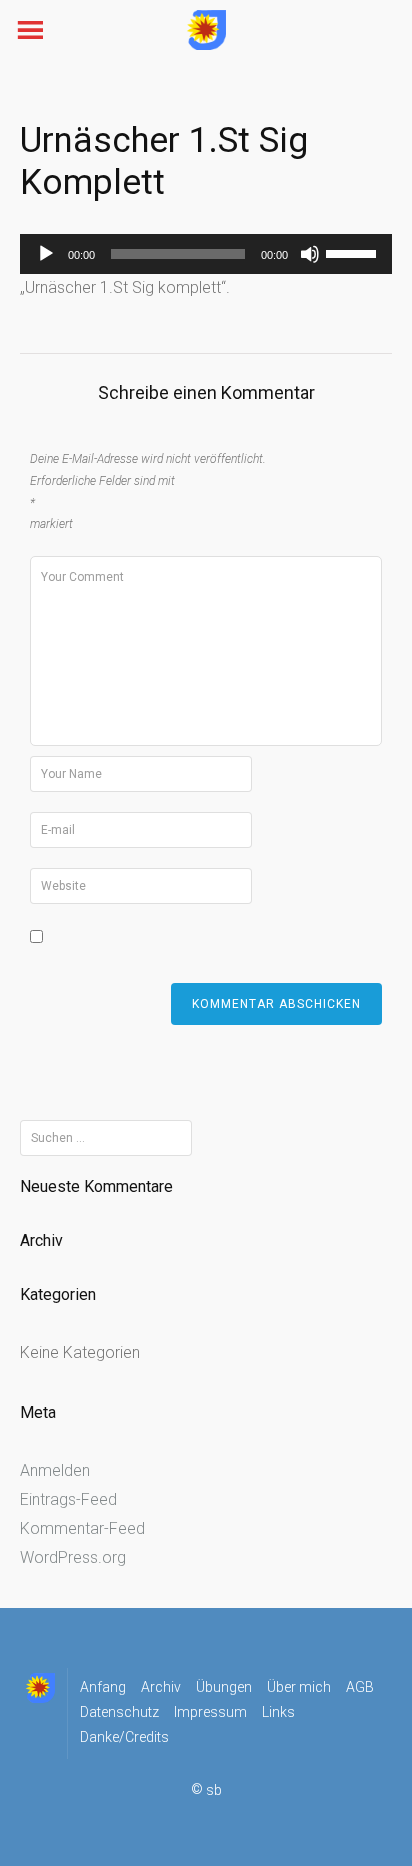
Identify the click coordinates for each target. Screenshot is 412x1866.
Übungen (224, 1687)
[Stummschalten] (310, 254)
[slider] (354, 252)
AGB (360, 1687)
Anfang (103, 1687)
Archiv (161, 1687)
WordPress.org (73, 1557)
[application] (206, 254)
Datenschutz (119, 1712)
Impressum (210, 1712)
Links (278, 1712)
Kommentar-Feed (82, 1528)
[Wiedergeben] (46, 254)
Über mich (299, 1687)
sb (214, 1791)
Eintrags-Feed (68, 1499)
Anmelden (55, 1470)
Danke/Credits (124, 1737)
